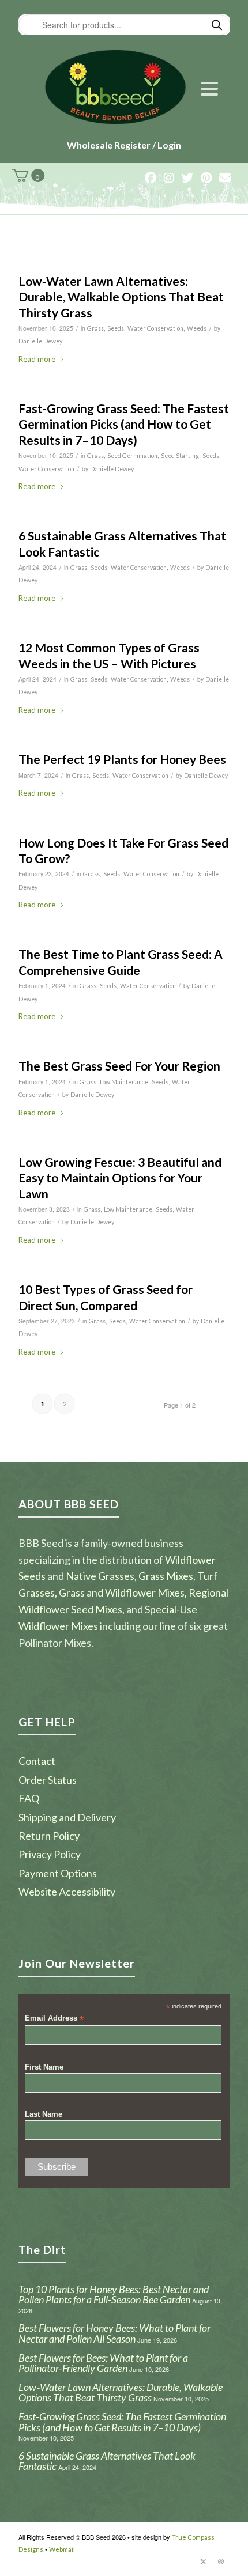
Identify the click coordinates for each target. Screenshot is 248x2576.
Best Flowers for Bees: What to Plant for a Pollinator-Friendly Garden (103, 2363)
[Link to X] (204, 2562)
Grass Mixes (166, 1576)
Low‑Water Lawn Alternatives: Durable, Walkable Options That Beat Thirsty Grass (121, 297)
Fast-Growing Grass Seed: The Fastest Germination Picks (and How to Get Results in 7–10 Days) (124, 424)
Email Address (54, 2019)
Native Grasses (100, 1576)
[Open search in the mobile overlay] (124, 25)
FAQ (29, 1798)
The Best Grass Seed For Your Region (119, 1066)
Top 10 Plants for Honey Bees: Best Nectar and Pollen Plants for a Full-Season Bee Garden (114, 2295)
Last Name (44, 2114)
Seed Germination (132, 456)
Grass (95, 328)
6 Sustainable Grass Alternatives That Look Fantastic (107, 2461)
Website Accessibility (67, 1892)
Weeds (197, 328)
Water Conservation (155, 328)
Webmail (62, 2549)
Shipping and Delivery (67, 1817)
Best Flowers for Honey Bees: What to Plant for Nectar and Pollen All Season (114, 2333)
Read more (37, 359)
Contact (37, 1761)
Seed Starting (180, 456)
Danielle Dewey (40, 341)
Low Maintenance (124, 1082)
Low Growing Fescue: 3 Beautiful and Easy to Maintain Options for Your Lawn (120, 1178)
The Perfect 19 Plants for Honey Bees (122, 759)
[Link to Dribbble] (221, 2562)
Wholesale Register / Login (124, 145)
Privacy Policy (50, 1854)
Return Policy (49, 1836)
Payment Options (58, 1873)
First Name (44, 2067)
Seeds (116, 328)
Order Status (48, 1780)
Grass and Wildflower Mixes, (123, 1592)
